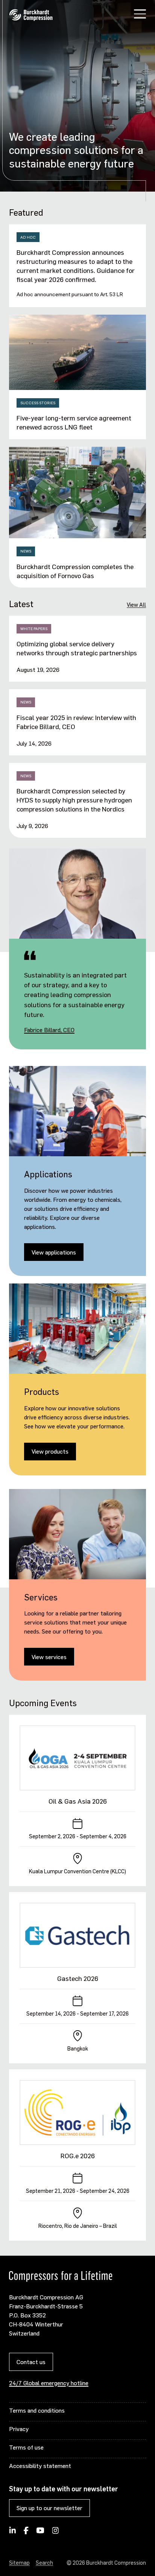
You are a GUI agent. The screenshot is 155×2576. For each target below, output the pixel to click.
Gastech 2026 (78, 1978)
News (26, 551)
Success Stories (38, 403)
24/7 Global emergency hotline (49, 2383)
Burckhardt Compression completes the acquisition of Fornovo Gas (75, 571)
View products (50, 1451)
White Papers (34, 629)
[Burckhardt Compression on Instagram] (55, 2533)
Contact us (31, 2362)
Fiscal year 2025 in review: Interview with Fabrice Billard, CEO (76, 722)
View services (49, 1657)
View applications (54, 1252)
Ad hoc (28, 237)
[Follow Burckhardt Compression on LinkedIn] (13, 2533)
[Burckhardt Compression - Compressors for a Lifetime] (31, 15)
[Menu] (140, 15)
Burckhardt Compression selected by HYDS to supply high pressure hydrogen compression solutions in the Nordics (74, 800)
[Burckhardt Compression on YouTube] (40, 2533)
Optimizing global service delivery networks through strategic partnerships (77, 648)
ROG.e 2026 (78, 2156)
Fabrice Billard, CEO (49, 1030)
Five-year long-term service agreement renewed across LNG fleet (74, 422)
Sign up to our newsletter (49, 2508)
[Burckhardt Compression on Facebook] (26, 2533)
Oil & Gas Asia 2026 (78, 1801)
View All (136, 604)
